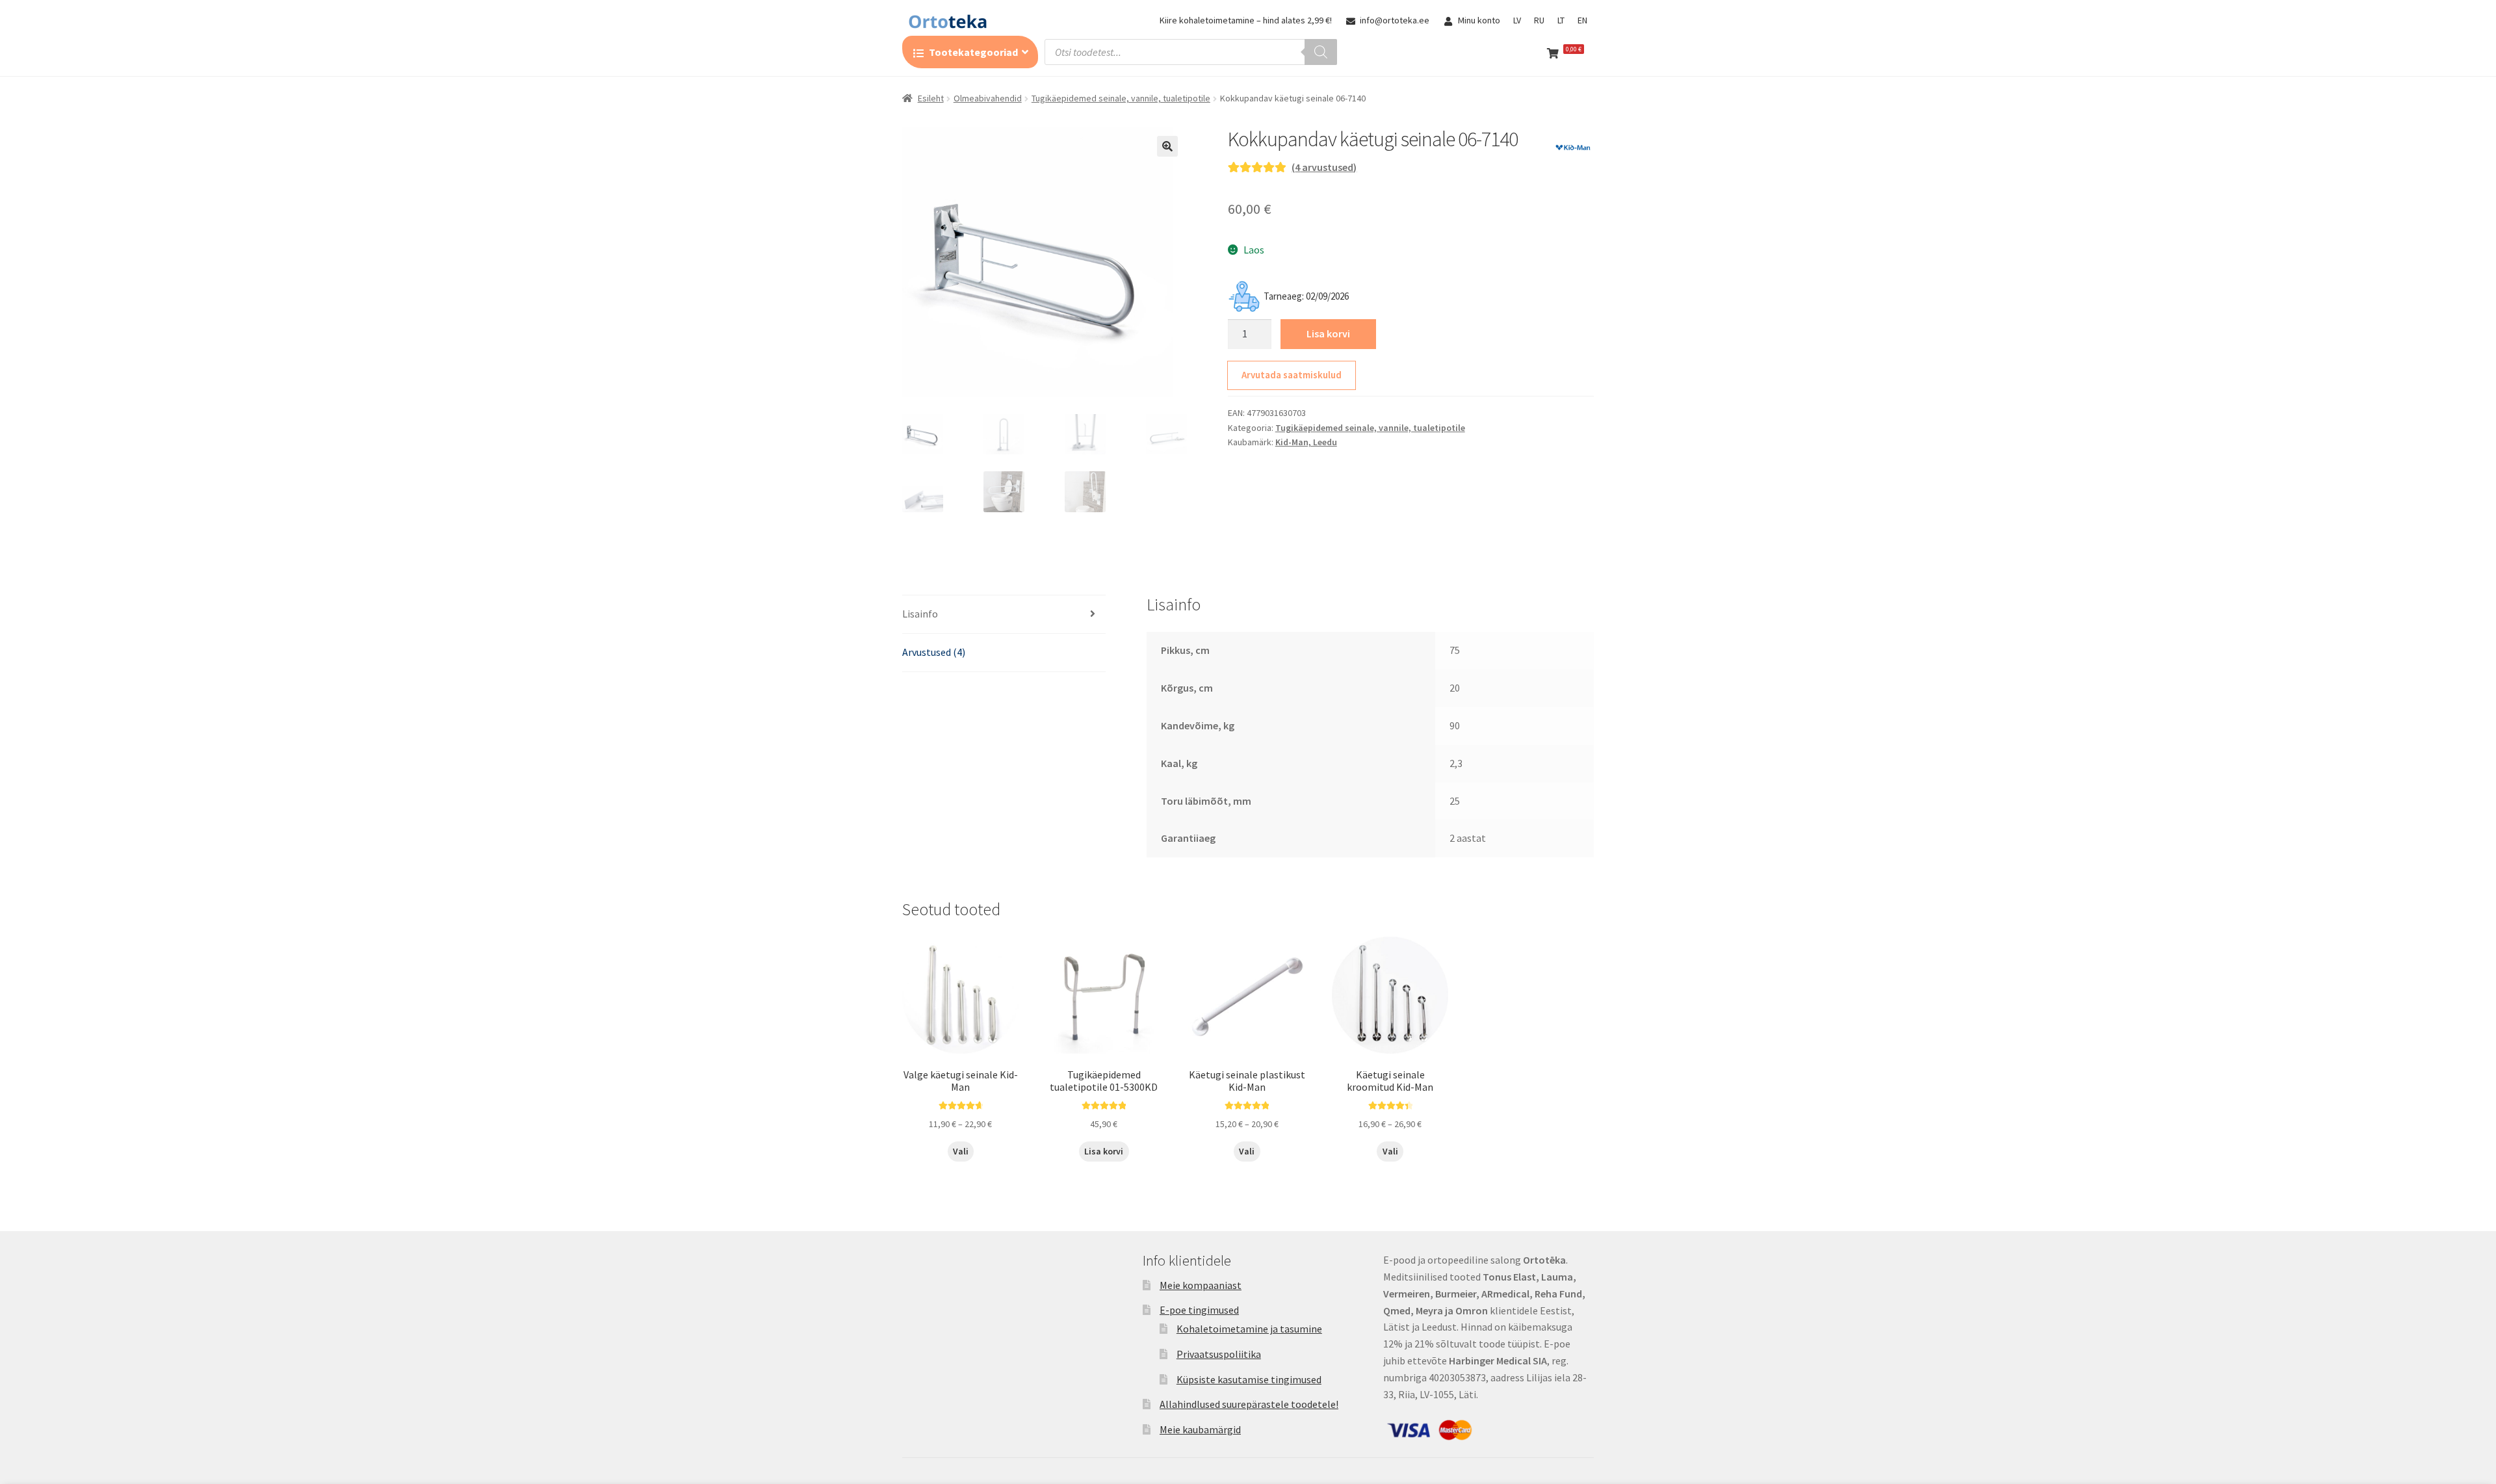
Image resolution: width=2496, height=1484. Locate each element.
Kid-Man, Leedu (1306, 442)
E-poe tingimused (1199, 1310)
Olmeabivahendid (988, 98)
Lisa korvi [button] (1104, 1151)
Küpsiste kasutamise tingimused (1249, 1379)
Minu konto (1479, 20)
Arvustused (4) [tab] (934, 652)
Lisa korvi (1328, 333)
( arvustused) (1324, 167)
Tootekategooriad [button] (973, 52)
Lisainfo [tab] (920, 614)
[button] (1167, 146)
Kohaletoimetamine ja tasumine (1249, 1329)
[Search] (1321, 52)
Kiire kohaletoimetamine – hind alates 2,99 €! (1246, 20)
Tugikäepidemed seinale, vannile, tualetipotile (1121, 98)
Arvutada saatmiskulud (1292, 375)
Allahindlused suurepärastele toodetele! (1249, 1404)
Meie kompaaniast (1201, 1285)
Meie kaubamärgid (1200, 1429)
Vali (961, 1151)
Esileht (931, 98)
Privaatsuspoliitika (1219, 1354)
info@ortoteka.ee (1395, 20)
